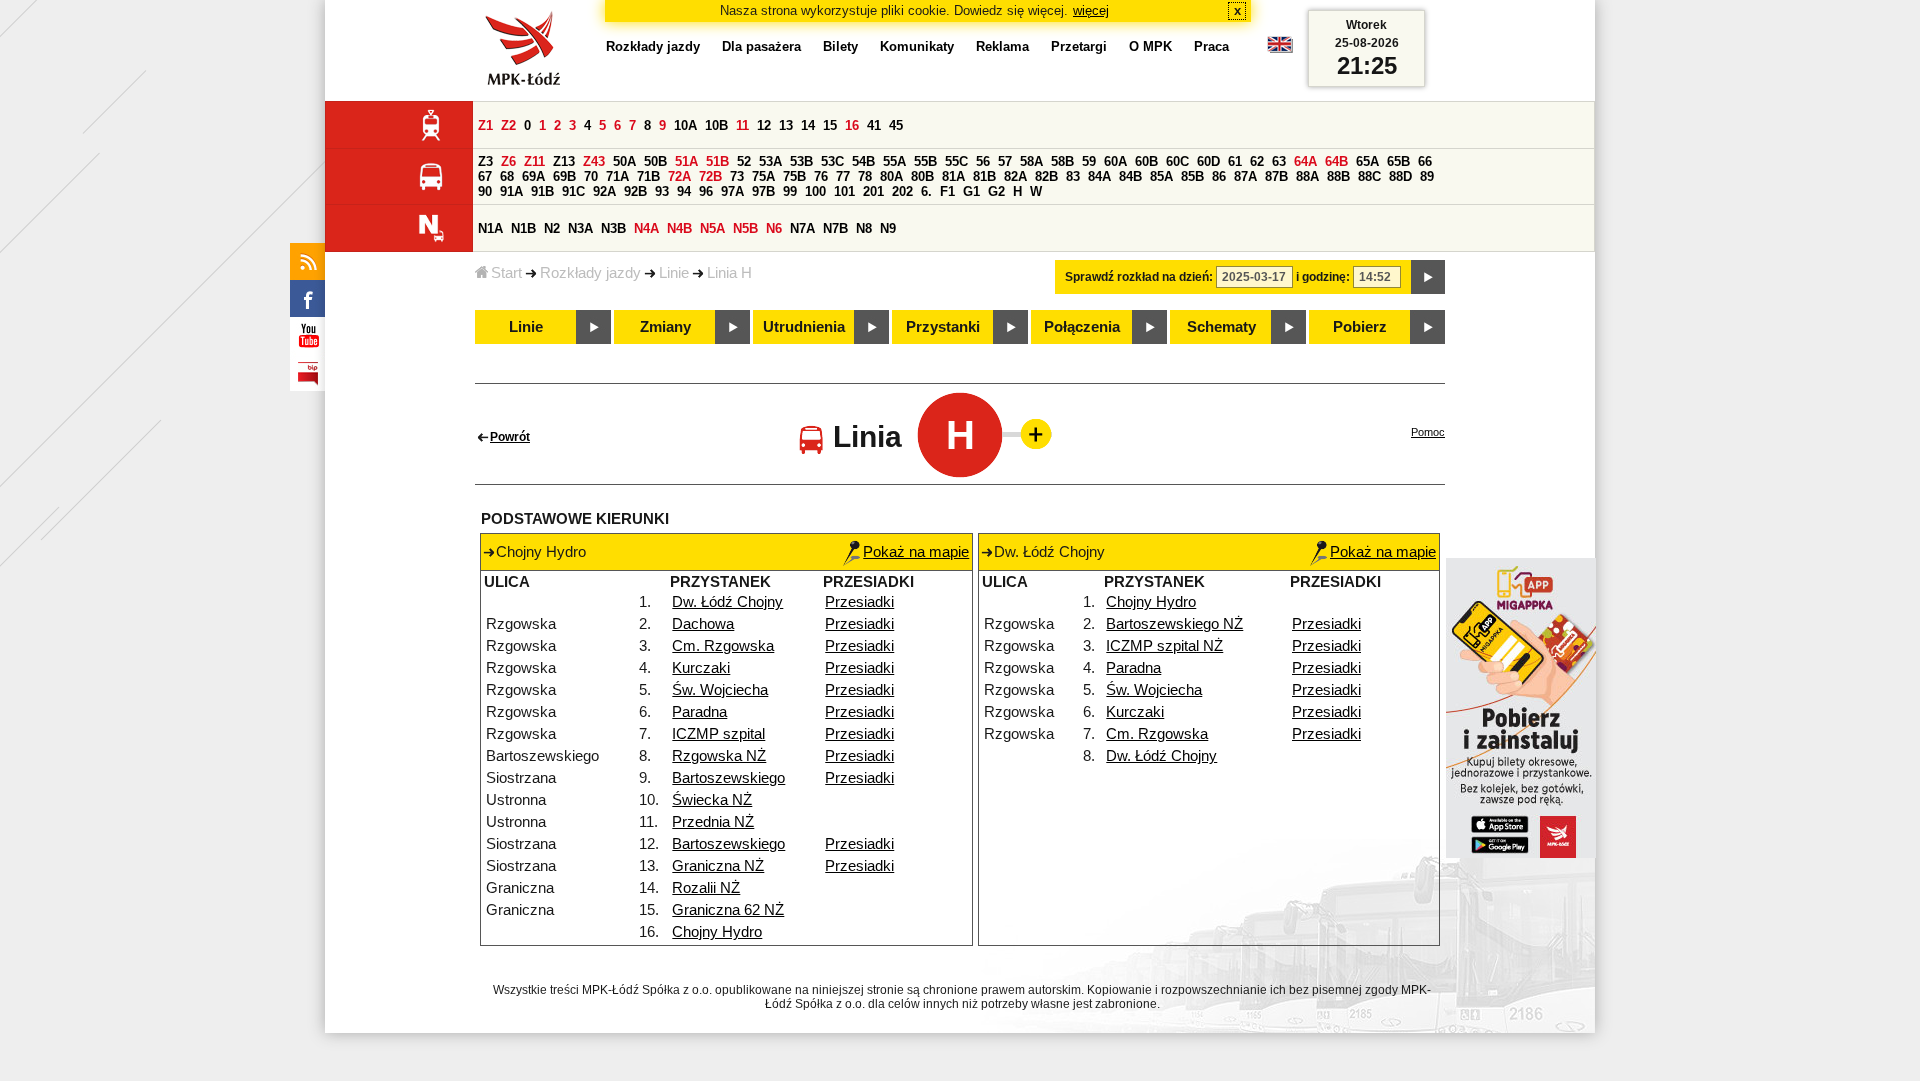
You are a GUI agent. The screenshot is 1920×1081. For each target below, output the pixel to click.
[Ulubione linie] (1030, 434)
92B (635, 191)
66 (1425, 161)
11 (742, 125)
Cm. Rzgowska (723, 646)
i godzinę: (1323, 277)
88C (1369, 176)
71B (648, 176)
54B (863, 161)
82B (1046, 176)
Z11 (534, 161)
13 (786, 125)
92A (604, 191)
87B (1276, 176)
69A (533, 176)
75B (794, 176)
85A (1161, 176)
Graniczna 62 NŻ (728, 910)
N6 (774, 228)
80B (922, 176)
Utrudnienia (804, 327)
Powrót (510, 437)
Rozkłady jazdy (590, 273)
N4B (679, 228)
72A (679, 176)
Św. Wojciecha (720, 690)
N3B (613, 228)
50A (624, 161)
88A (1307, 176)
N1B (523, 228)
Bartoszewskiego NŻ (1174, 624)
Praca (1211, 46)
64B (1336, 161)
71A (617, 176)
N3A (580, 228)
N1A (490, 228)
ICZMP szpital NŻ (1164, 646)
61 (1235, 161)
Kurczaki (701, 668)
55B (925, 161)
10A (685, 125)
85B (1192, 176)
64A (1305, 161)
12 (764, 125)
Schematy (1221, 327)
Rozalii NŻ (706, 888)
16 (852, 125)
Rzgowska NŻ (719, 756)
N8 (864, 228)
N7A (802, 228)
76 (821, 176)
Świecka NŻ (712, 800)
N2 (552, 228)
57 (1005, 161)
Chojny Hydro (717, 932)
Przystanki (943, 327)
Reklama (1002, 46)
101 (844, 191)
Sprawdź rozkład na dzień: (1139, 277)
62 (1257, 161)
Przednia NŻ (713, 822)
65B (1398, 161)
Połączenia (1082, 327)
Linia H (729, 273)
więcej (1091, 10)
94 (684, 191)
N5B (745, 228)
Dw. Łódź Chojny (727, 602)
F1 (947, 191)
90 (485, 191)
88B (1338, 176)
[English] (1280, 49)
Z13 (564, 161)
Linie (674, 273)
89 (1427, 176)
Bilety (840, 46)
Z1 (485, 125)
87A (1245, 176)
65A (1367, 161)
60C (1177, 161)
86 (1219, 176)
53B (801, 161)
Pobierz (1360, 327)
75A (763, 176)
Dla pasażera (761, 46)
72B (710, 176)
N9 (888, 228)
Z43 (594, 161)
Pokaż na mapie (916, 552)
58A (1031, 161)
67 (485, 176)
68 (507, 176)
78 (865, 176)
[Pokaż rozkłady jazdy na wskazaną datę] (1428, 277)
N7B (835, 228)
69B (564, 176)
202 (902, 191)
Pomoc (1428, 432)
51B (717, 161)
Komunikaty (917, 46)
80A (891, 176)
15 (830, 125)
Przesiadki (859, 602)
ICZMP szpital (718, 734)
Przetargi (1079, 46)
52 (744, 161)
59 (1089, 161)
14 (808, 125)
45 (896, 125)
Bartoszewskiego (728, 778)
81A (953, 176)
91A (511, 191)
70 (591, 176)
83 (1073, 176)
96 (706, 191)
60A (1115, 161)
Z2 (508, 125)
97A (732, 191)
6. (926, 191)
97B (763, 191)
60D (1208, 161)
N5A (712, 228)
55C (956, 161)
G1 (971, 191)
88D (1400, 176)
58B (1062, 161)
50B (655, 161)
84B (1130, 176)
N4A (646, 228)
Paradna (699, 712)
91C (573, 191)
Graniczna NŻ (718, 866)
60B (1146, 161)
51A (686, 161)
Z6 (508, 161)
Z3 (485, 161)
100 (815, 191)
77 (843, 176)
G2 (996, 191)
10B (716, 125)
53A (770, 161)
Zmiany (665, 327)
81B (984, 176)
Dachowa (703, 624)
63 (1279, 161)
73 (737, 176)
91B (542, 191)
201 (873, 191)
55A (894, 161)
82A (1015, 176)
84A (1099, 176)
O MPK (1150, 46)
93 (662, 191)
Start (506, 273)
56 (983, 161)
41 (874, 125)
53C (832, 161)
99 (790, 191)
